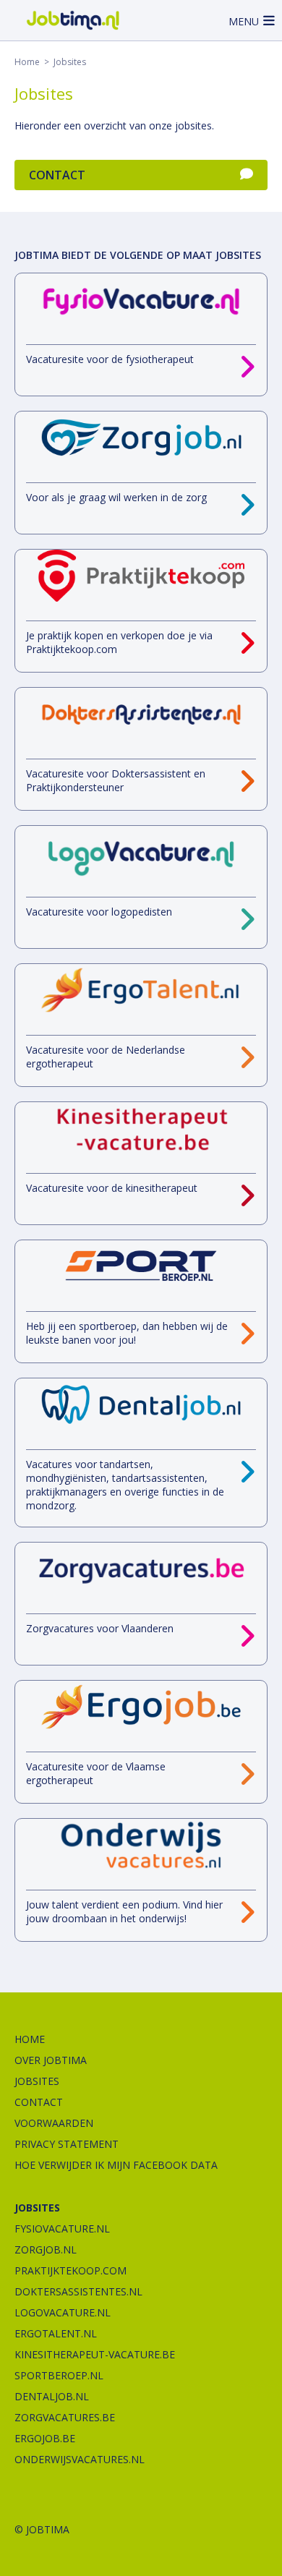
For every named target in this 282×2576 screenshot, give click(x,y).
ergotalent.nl (56, 2333)
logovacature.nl (63, 2312)
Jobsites (37, 2081)
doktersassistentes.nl (78, 2291)
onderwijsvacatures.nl (80, 2459)
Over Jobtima (51, 2060)
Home (27, 62)
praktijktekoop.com (70, 2270)
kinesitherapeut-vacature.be (95, 2354)
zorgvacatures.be (65, 2417)
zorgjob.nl (46, 2249)
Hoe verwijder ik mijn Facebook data (116, 2165)
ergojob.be (45, 2438)
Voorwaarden (54, 2123)
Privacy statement (67, 2144)
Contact (57, 175)
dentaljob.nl (52, 2396)
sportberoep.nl (59, 2375)
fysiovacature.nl (62, 2229)
